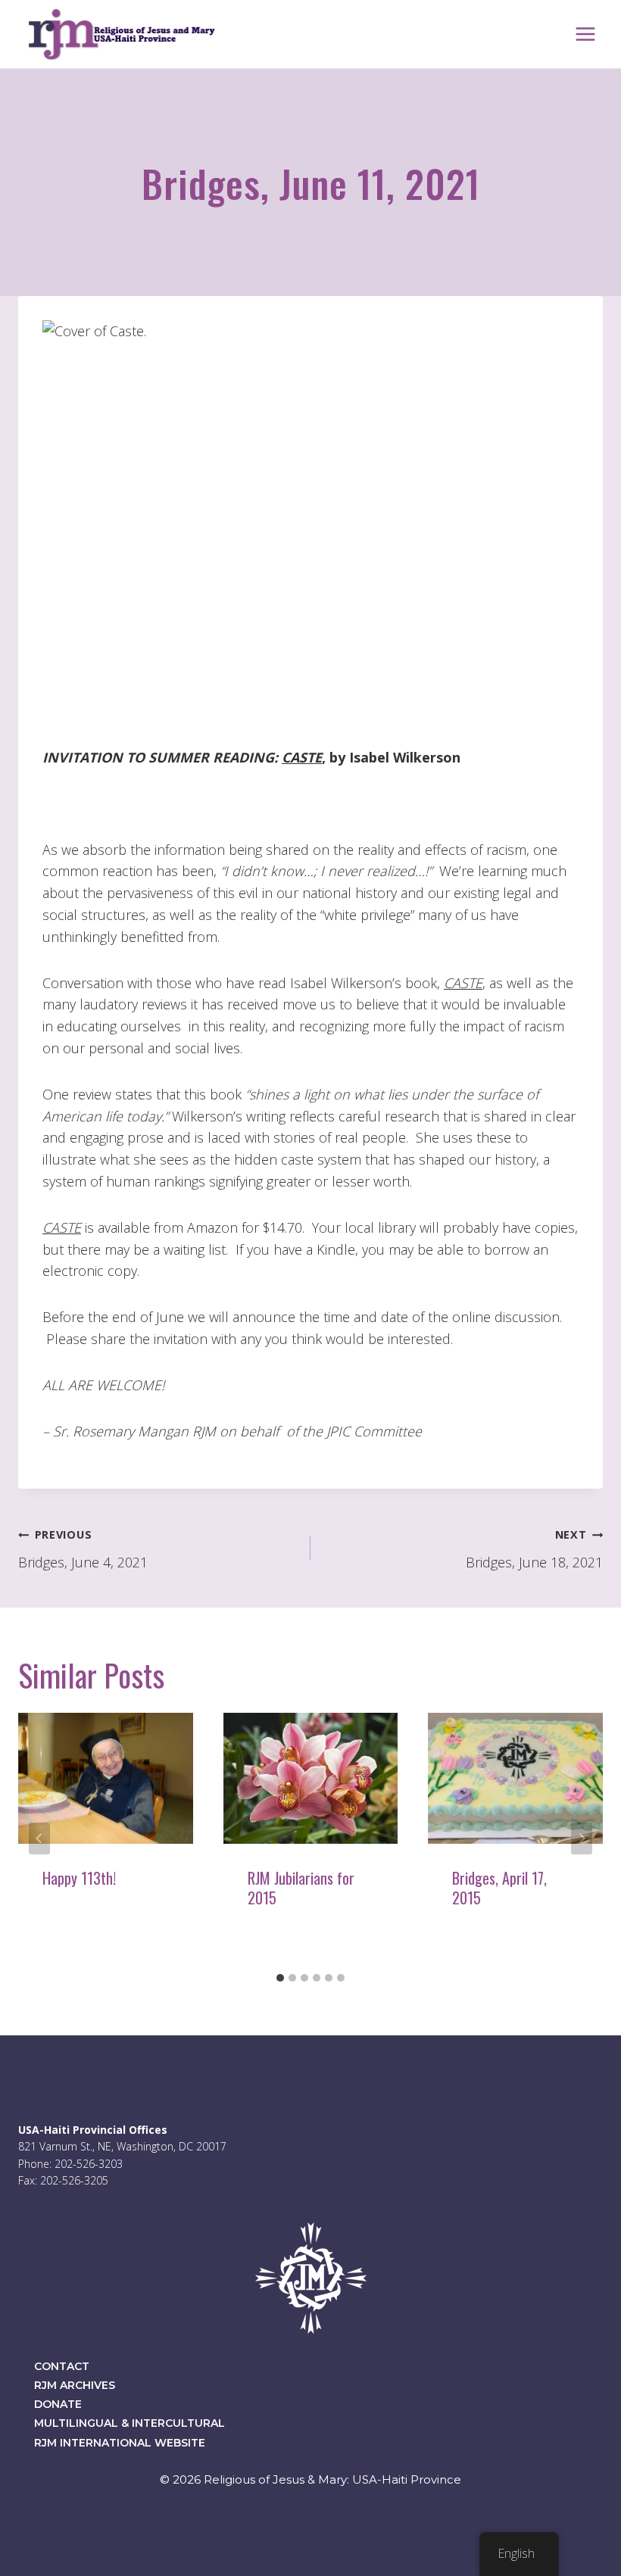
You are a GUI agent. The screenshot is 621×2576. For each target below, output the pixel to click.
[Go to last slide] (39, 1838)
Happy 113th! (79, 1878)
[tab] (280, 1978)
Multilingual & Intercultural (130, 2423)
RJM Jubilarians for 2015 (301, 1888)
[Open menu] (585, 34)
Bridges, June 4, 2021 (83, 1549)
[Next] (582, 1838)
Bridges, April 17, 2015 (499, 1888)
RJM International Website (120, 2443)
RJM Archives (75, 2385)
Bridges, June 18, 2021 (534, 1549)
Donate (58, 2404)
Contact (62, 2366)
